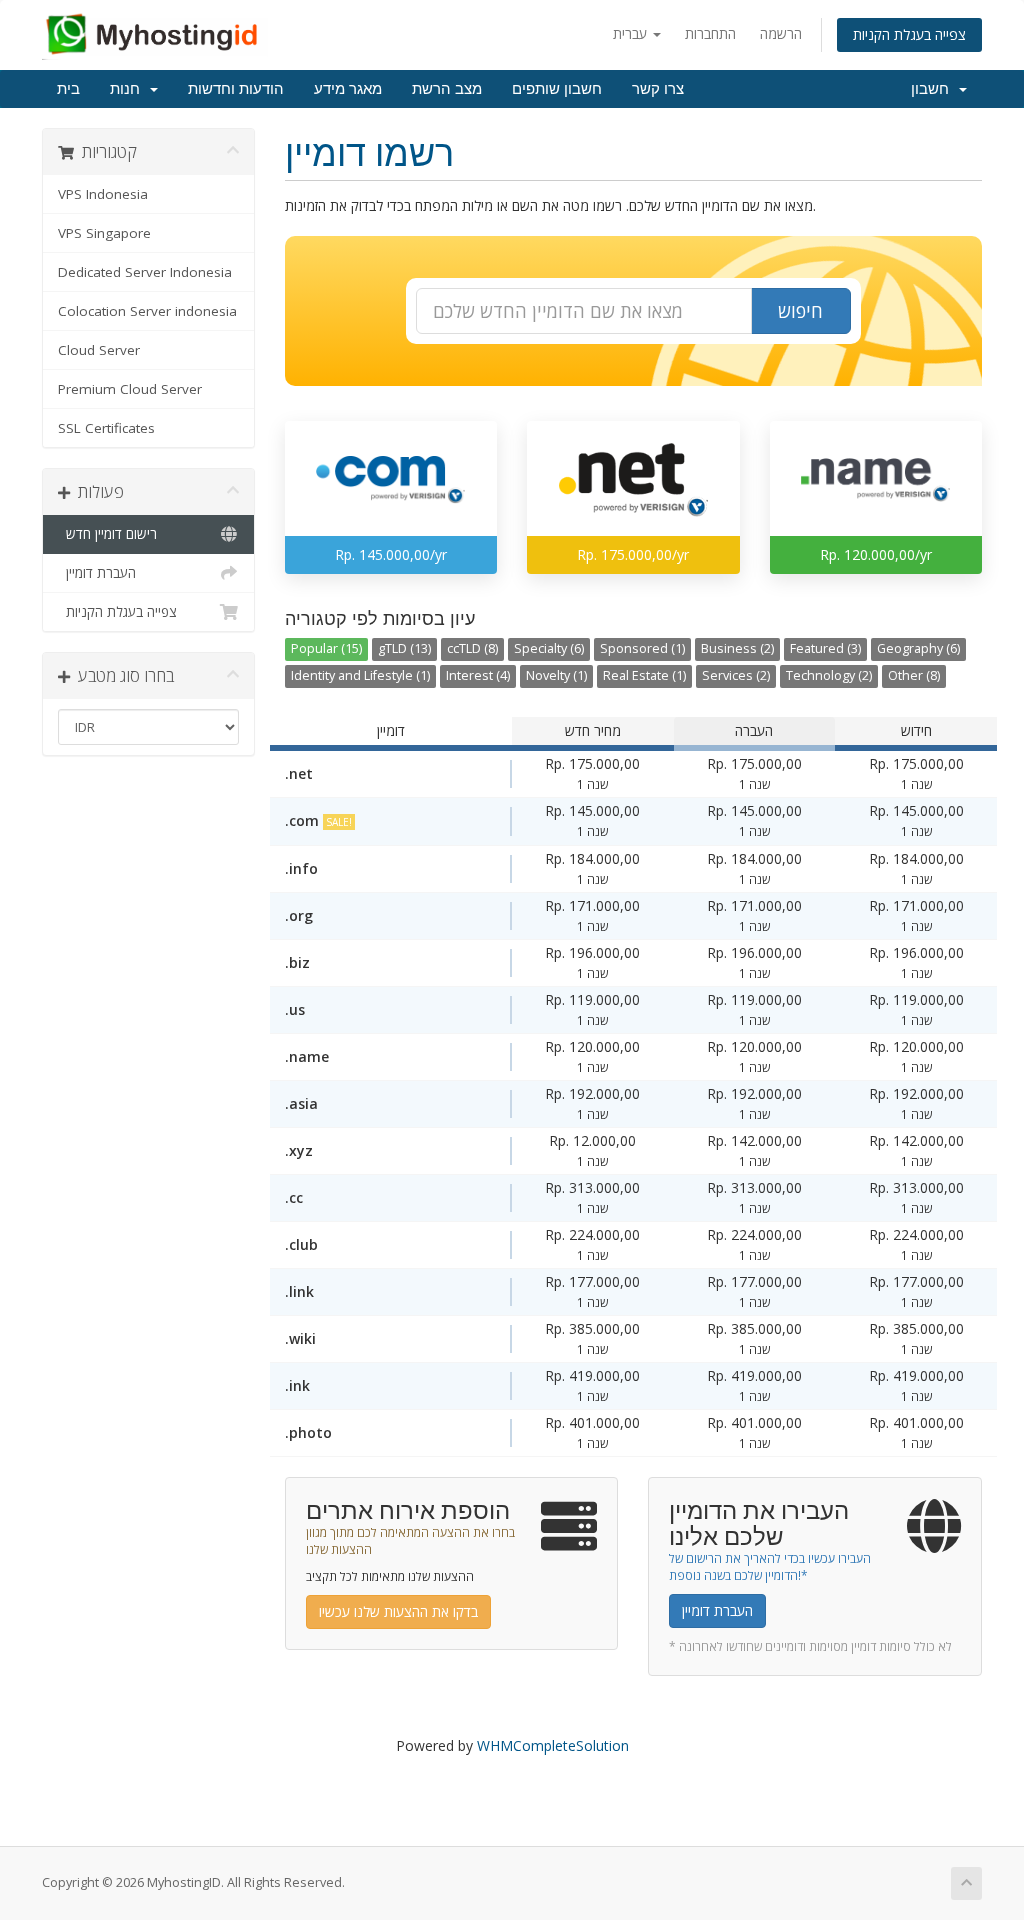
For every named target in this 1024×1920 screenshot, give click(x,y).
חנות (129, 89)
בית (68, 89)
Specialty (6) (549, 648)
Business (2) (737, 648)
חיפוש (800, 311)
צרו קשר (658, 89)
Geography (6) (918, 648)
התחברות (710, 33)
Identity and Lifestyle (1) (360, 675)
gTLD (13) (404, 648)
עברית (632, 33)
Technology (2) (829, 675)
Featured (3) (825, 648)
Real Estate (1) (644, 675)
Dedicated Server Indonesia (145, 272)
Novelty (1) (556, 675)
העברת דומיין (97, 573)
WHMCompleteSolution (553, 1745)
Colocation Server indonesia (147, 311)
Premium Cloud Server (130, 389)
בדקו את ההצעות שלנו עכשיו (398, 1611)
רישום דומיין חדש (107, 534)
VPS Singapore (104, 233)
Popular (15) (326, 648)
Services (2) (736, 675)
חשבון (934, 89)
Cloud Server (99, 350)
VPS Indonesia (103, 194)
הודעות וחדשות (236, 89)
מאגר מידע (348, 89)
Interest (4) (478, 675)
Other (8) (914, 675)
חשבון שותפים (557, 89)
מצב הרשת (447, 89)
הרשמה (781, 33)
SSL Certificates (106, 428)
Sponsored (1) (642, 648)
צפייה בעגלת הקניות (909, 34)
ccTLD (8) (472, 648)
